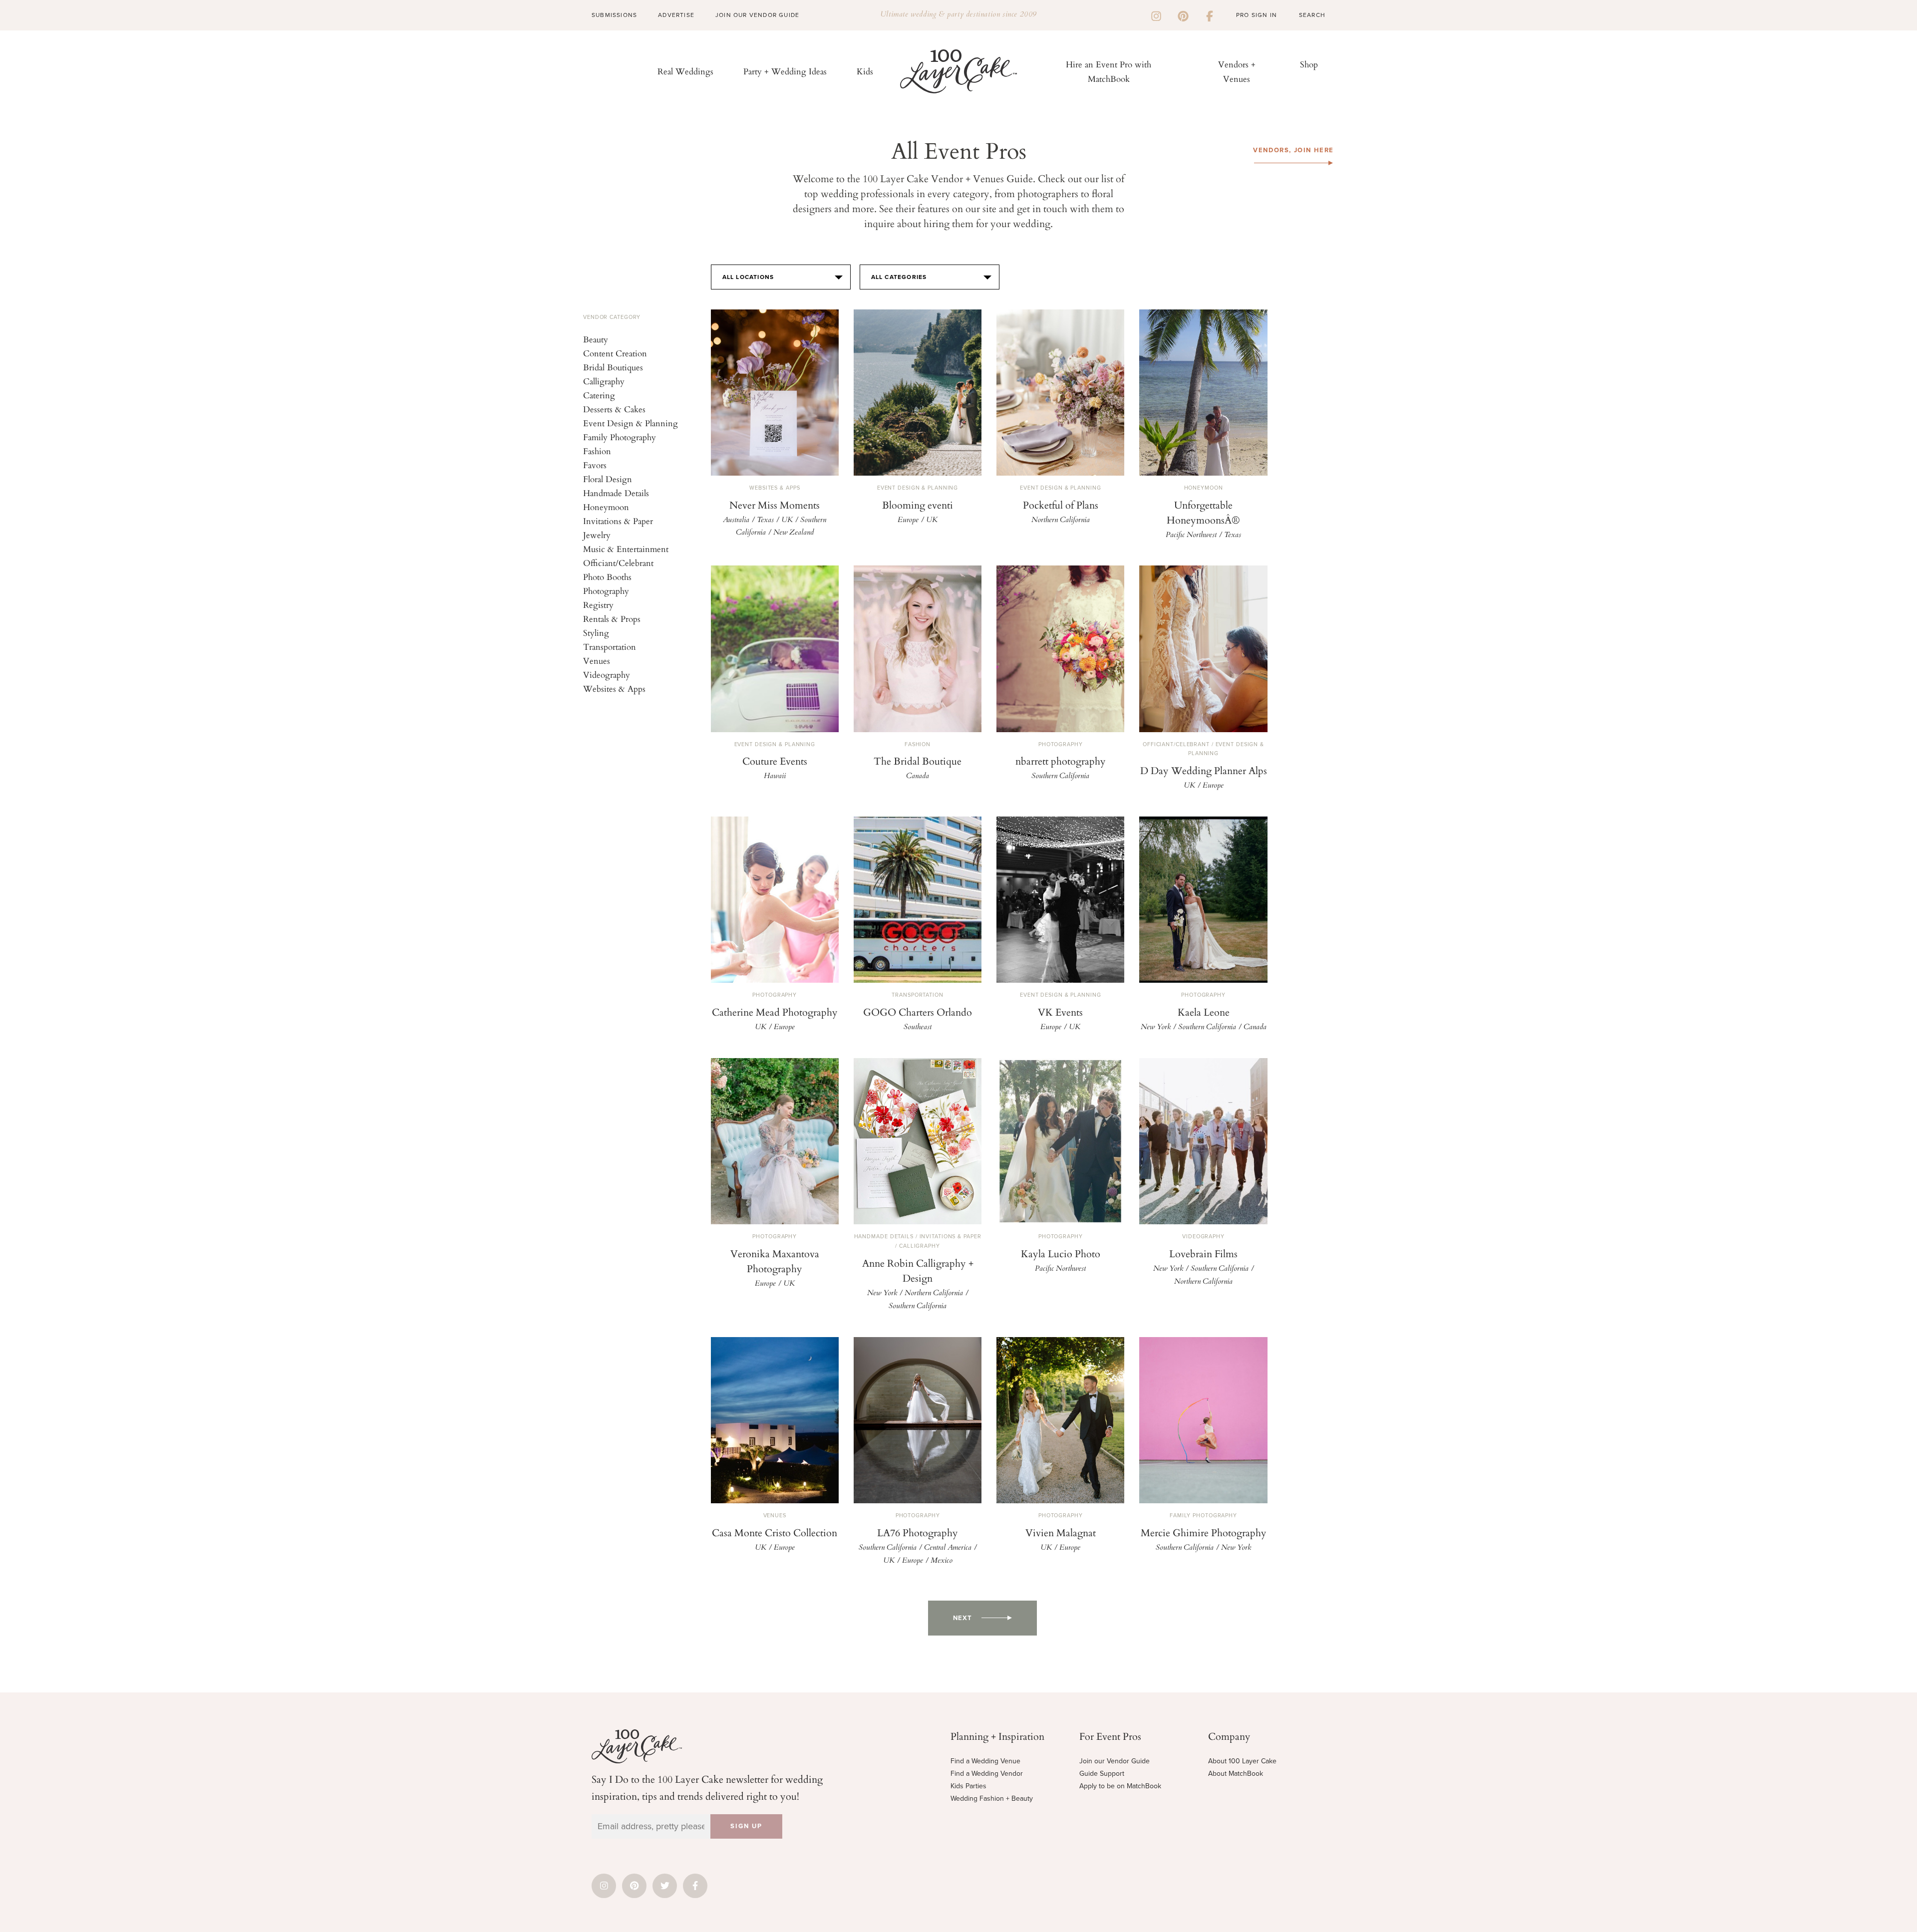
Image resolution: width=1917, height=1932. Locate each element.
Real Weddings (685, 71)
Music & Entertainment (626, 549)
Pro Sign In (1257, 15)
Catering (599, 395)
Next (962, 1618)
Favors (595, 465)
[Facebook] (1210, 15)
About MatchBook (1236, 1774)
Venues (597, 661)
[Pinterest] (1183, 15)
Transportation (610, 647)
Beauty (596, 339)
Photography (606, 591)
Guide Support (1102, 1774)
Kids (865, 71)
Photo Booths (607, 577)
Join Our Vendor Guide (757, 15)
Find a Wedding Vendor (987, 1774)
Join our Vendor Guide (1115, 1761)
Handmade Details (616, 493)
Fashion (597, 451)
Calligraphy (604, 381)
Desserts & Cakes (614, 409)
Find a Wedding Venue (985, 1761)
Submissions (614, 15)
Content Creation (615, 353)
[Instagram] (1156, 15)
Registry (598, 605)
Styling (596, 633)
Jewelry (597, 535)
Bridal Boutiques (613, 367)
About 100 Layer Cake (1242, 1761)
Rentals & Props (612, 619)
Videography (607, 675)
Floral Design (608, 479)
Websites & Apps (614, 689)
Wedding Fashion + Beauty (992, 1798)
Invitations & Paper (618, 521)
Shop (1309, 64)
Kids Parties (968, 1786)
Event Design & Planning (631, 423)
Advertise (676, 15)
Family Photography (620, 437)
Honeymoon (606, 507)
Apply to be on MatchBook (1120, 1786)
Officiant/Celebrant (618, 563)
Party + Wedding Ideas (785, 71)
